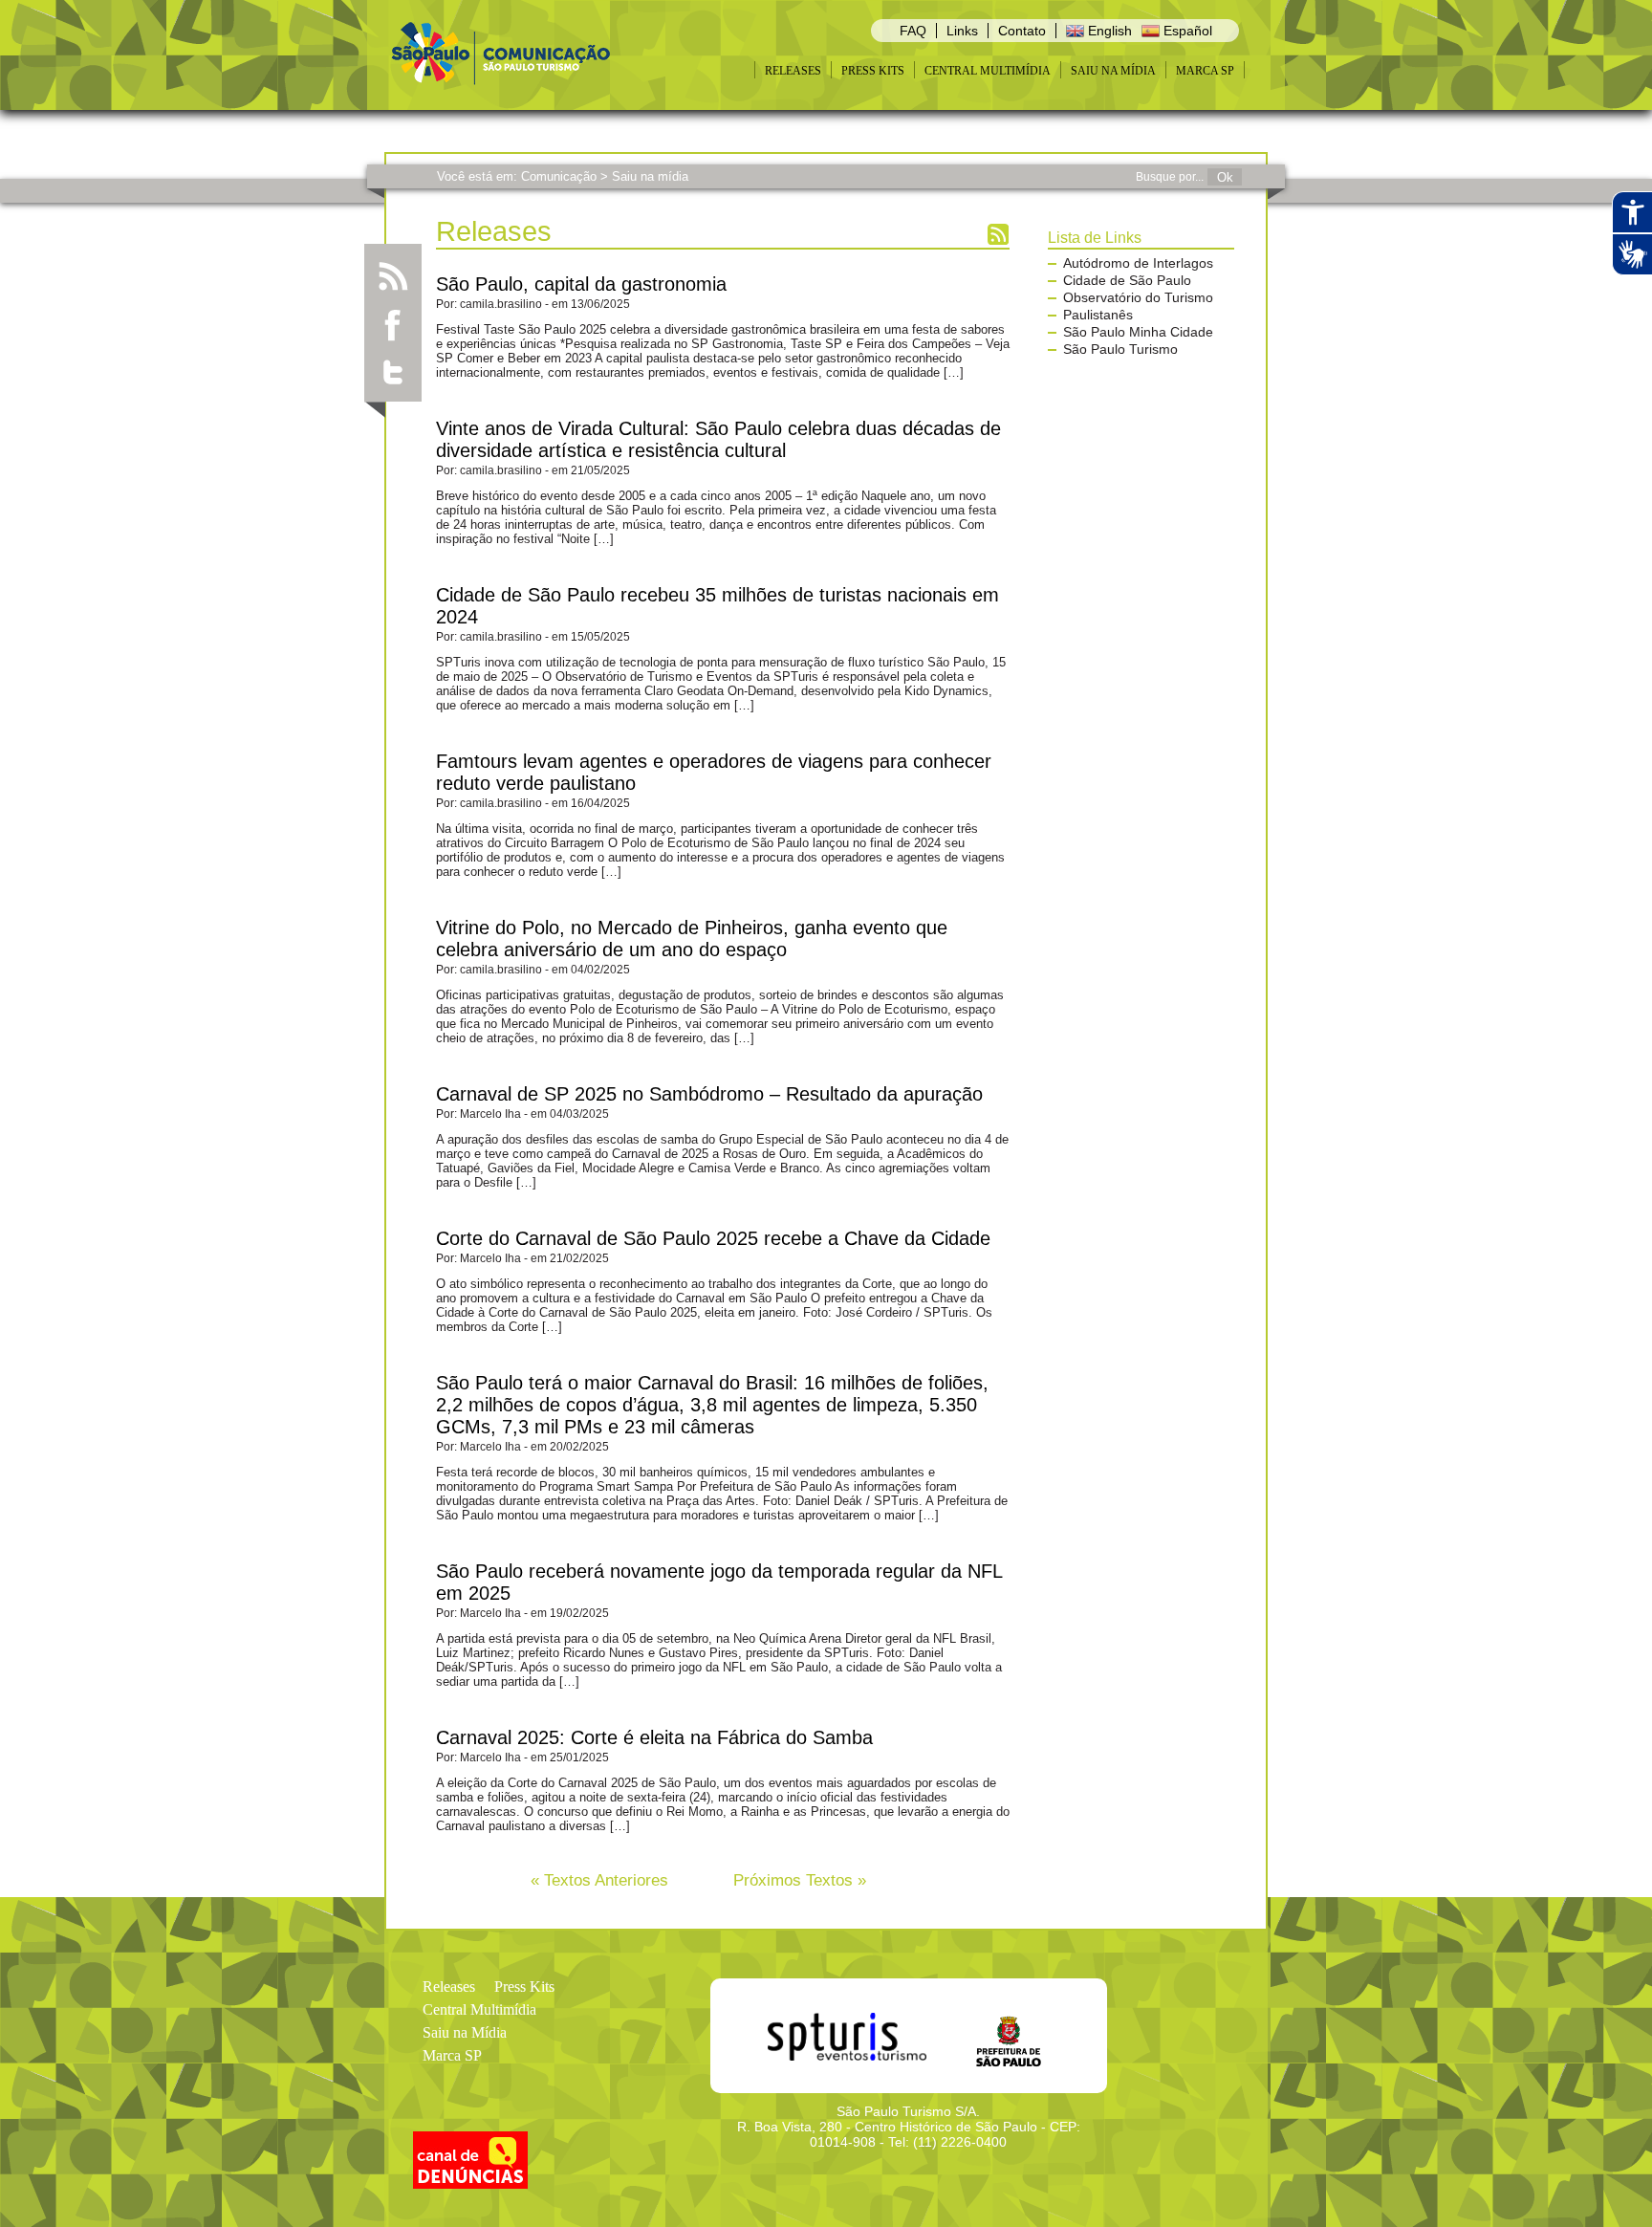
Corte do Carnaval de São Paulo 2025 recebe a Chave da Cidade (713, 1238)
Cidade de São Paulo (1127, 280)
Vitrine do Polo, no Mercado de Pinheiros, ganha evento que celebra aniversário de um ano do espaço (692, 939)
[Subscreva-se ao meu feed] (393, 276)
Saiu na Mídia (1113, 71)
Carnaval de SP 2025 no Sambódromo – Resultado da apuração (709, 1094)
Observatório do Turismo (1138, 297)
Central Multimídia (988, 71)
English (1108, 31)
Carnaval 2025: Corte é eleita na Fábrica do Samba (654, 1737)
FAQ (913, 31)
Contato (1022, 31)
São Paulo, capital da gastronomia (581, 284)
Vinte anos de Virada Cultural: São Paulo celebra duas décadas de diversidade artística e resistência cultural (718, 439)
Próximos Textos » (800, 1880)
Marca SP (1205, 71)
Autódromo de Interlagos (1138, 263)
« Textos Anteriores (599, 1880)
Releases (793, 71)
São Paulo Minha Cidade (1138, 332)
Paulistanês (1098, 315)
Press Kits (873, 71)
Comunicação (559, 176)
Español (1186, 31)
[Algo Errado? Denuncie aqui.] (470, 2183)
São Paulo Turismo (1120, 349)
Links (962, 31)
